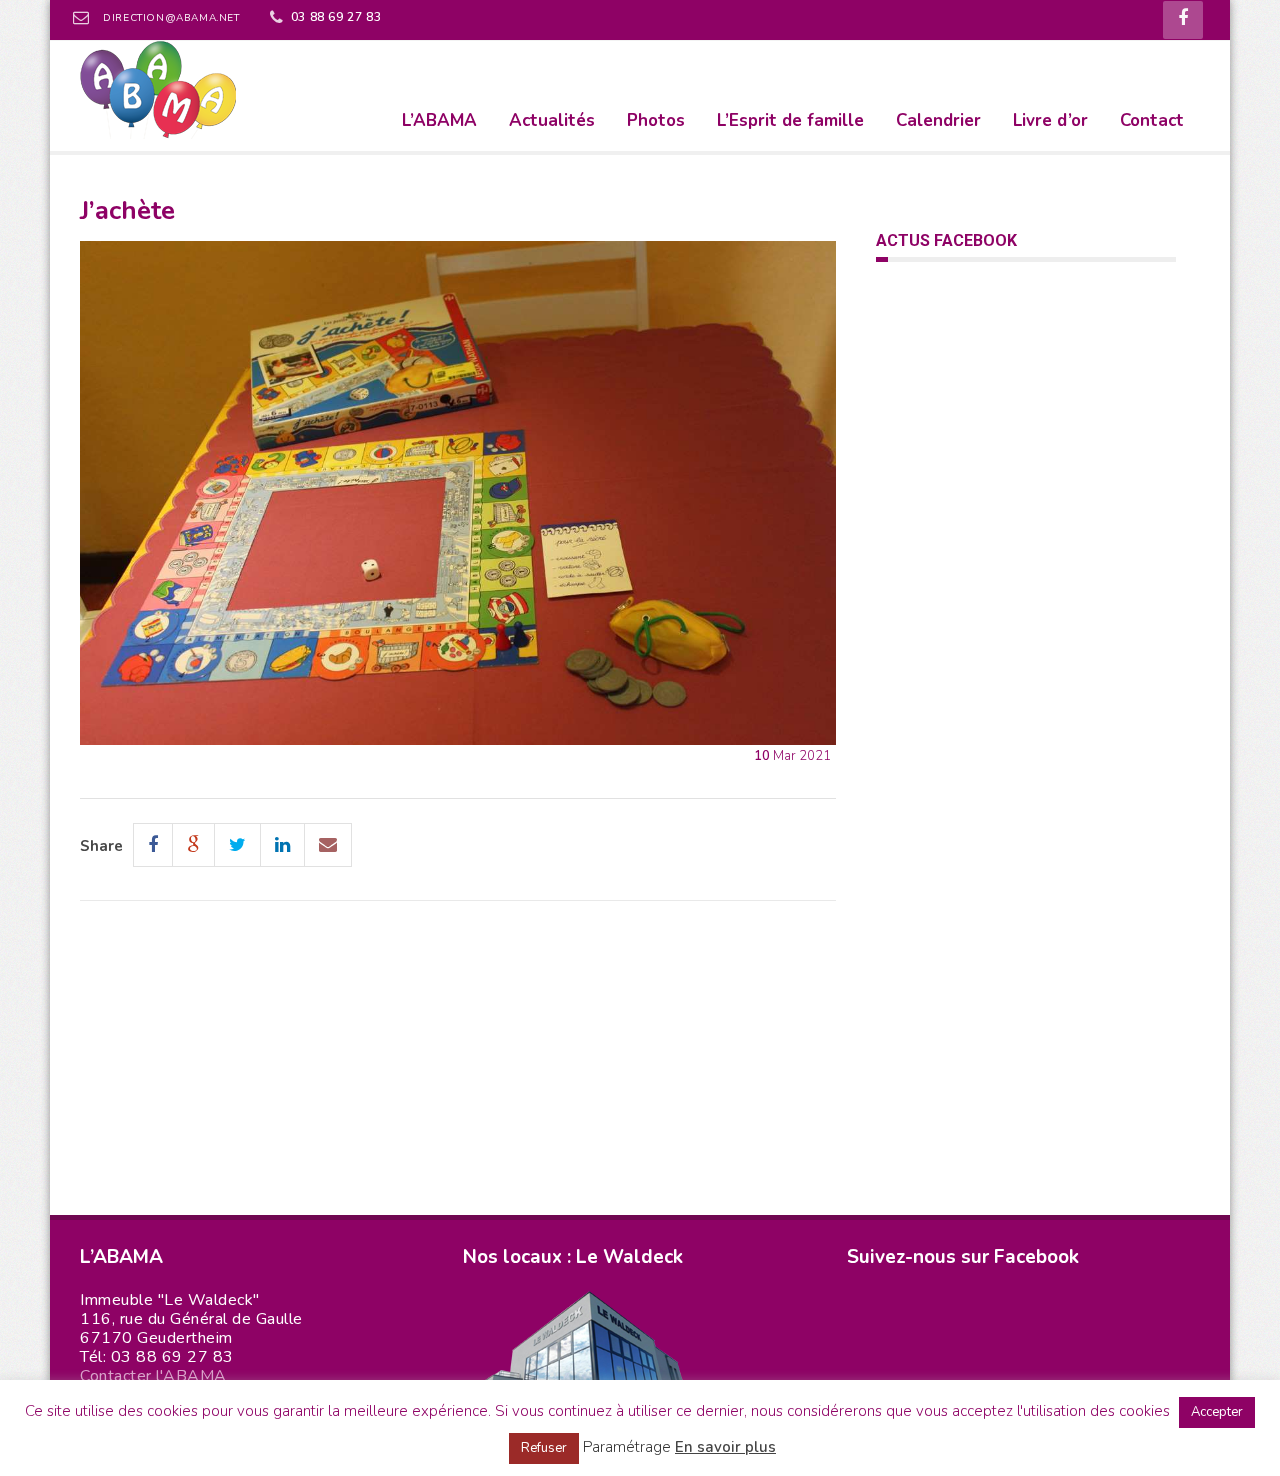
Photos (656, 120)
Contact (1152, 120)
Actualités (552, 120)
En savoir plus (725, 1447)
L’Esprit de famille (790, 120)
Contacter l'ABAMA (153, 1376)
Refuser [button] (544, 1448)
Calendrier (938, 120)
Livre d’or (1050, 120)
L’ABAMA (439, 120)
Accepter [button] (1217, 1412)
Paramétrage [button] (627, 1447)
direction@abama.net (171, 18)
